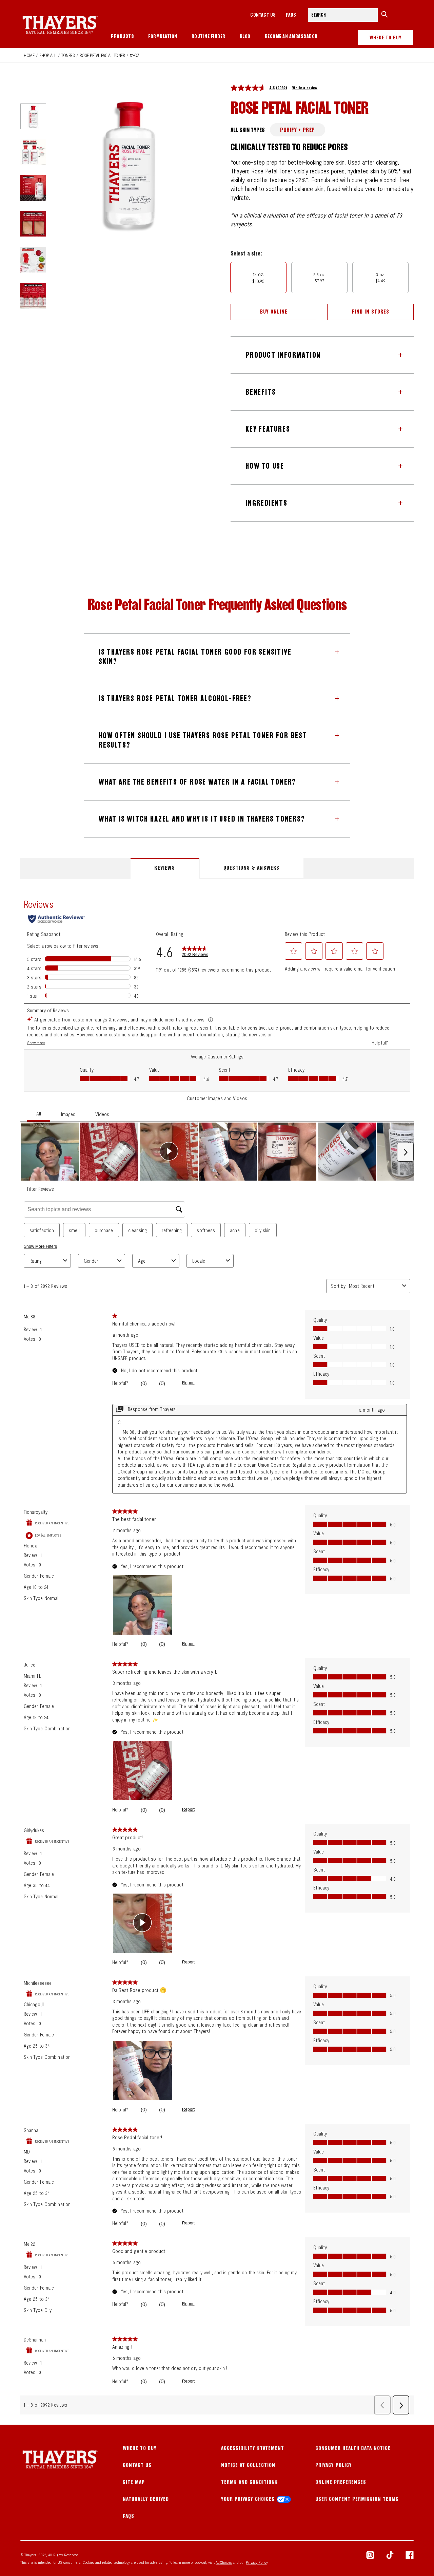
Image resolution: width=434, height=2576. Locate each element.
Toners (68, 55)
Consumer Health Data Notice (353, 2448)
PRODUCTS (122, 36)
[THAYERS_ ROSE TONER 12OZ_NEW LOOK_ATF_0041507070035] (33, 152)
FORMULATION (163, 36)
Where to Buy (386, 37)
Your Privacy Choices (248, 2499)
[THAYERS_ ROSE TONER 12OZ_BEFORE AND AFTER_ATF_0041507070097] (33, 224)
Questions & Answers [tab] (252, 868)
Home (29, 55)
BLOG (245, 36)
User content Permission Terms (357, 2499)
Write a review (305, 88)
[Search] (384, 15)
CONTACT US (263, 15)
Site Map (134, 2482)
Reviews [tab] (164, 868)
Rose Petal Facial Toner (102, 55)
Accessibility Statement (253, 2448)
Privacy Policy (334, 2465)
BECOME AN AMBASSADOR (291, 36)
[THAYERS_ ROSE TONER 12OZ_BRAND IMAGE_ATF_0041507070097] (33, 296)
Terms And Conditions (250, 2482)
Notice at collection (248, 2465)
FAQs (291, 15)
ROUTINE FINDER (209, 36)
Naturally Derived (146, 2499)
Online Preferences (341, 2482)
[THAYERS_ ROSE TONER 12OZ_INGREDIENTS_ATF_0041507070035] (33, 260)
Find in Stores (371, 312)
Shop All (48, 55)
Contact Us (137, 2465)
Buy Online (274, 312)
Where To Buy (140, 2448)
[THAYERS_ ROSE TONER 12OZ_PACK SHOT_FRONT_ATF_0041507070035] (33, 116)
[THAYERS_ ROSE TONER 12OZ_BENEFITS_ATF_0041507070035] (33, 188)
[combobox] (343, 15)
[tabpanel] (217, 1652)
